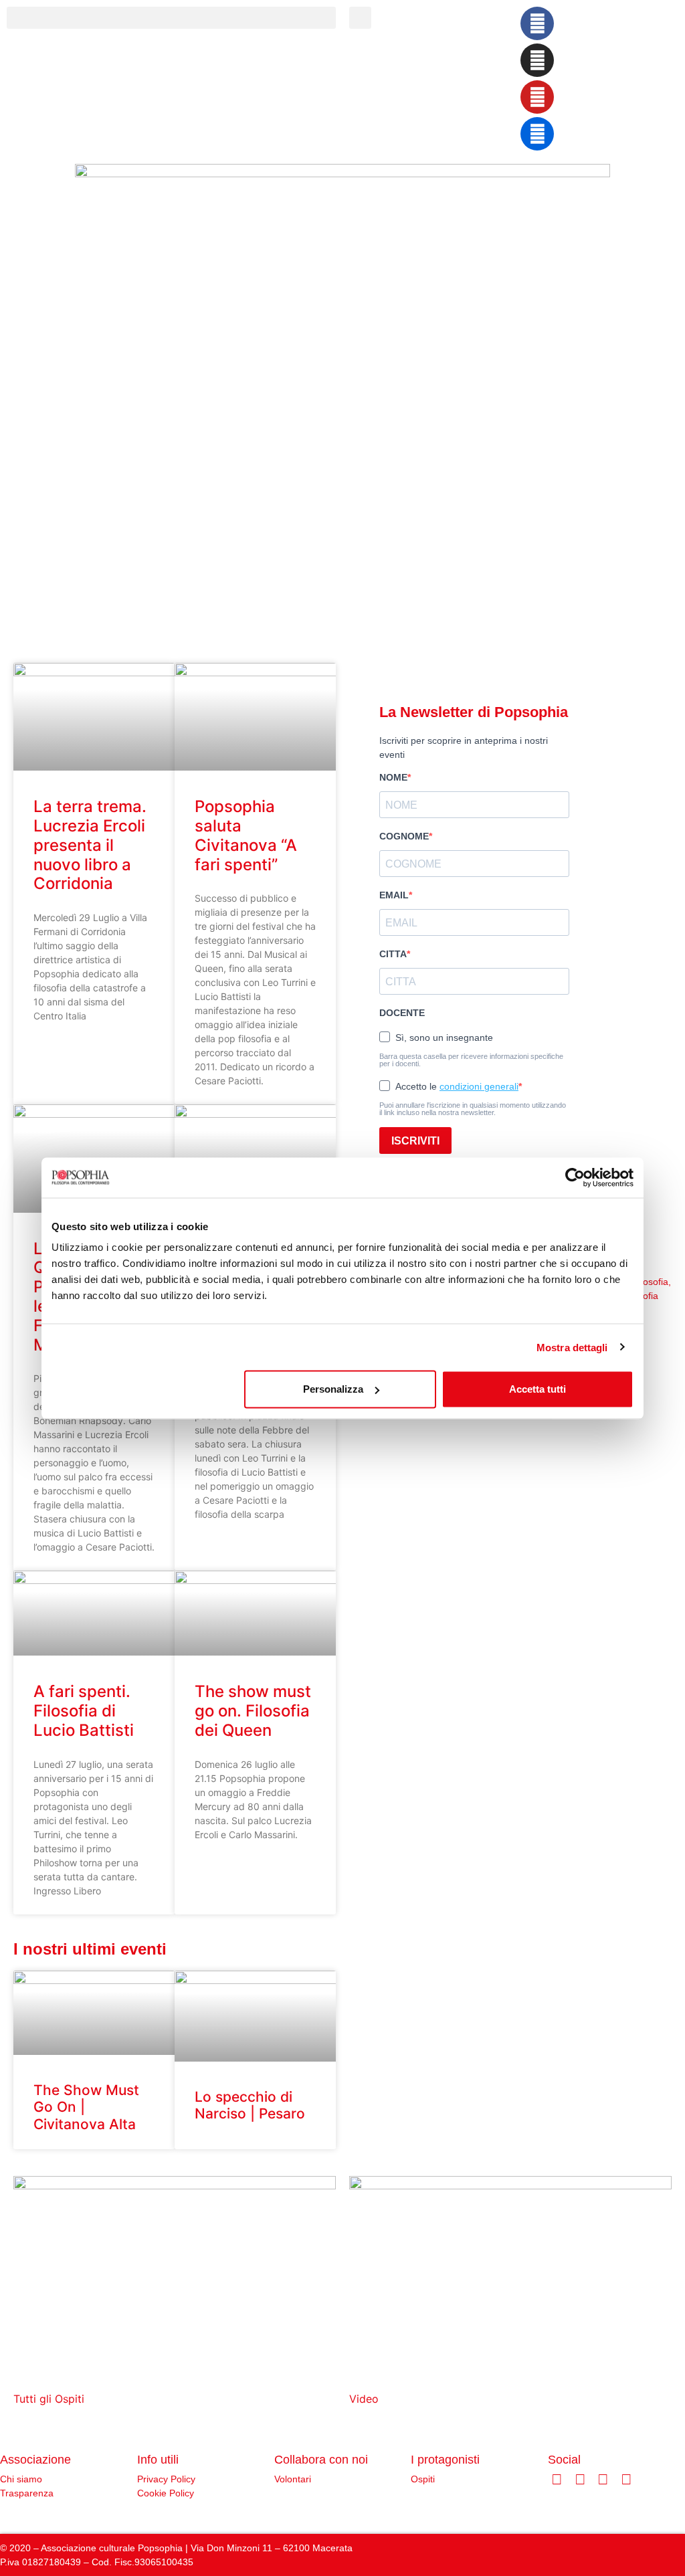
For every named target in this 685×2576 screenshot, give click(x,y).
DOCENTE (402, 1013)
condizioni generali (479, 1086)
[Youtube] (537, 97)
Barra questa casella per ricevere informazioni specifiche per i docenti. (471, 1060)
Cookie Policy (166, 2493)
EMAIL (394, 895)
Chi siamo (21, 2479)
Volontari (293, 2479)
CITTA (393, 954)
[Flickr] (537, 134)
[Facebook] (537, 23)
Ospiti (423, 2479)
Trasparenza (27, 2493)
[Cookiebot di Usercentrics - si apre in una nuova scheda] (575, 1177)
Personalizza (333, 1389)
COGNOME (404, 836)
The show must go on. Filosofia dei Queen (253, 1711)
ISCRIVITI (415, 1141)
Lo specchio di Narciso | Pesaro (250, 2105)
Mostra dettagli (572, 1347)
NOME (393, 777)
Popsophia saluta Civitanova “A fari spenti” (246, 835)
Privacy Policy (166, 2479)
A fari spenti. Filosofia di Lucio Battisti (84, 1711)
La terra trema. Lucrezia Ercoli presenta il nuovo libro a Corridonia (90, 845)
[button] (171, 18)
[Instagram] (537, 60)
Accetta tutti (537, 1389)
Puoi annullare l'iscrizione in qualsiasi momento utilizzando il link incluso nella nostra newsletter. (473, 1109)
